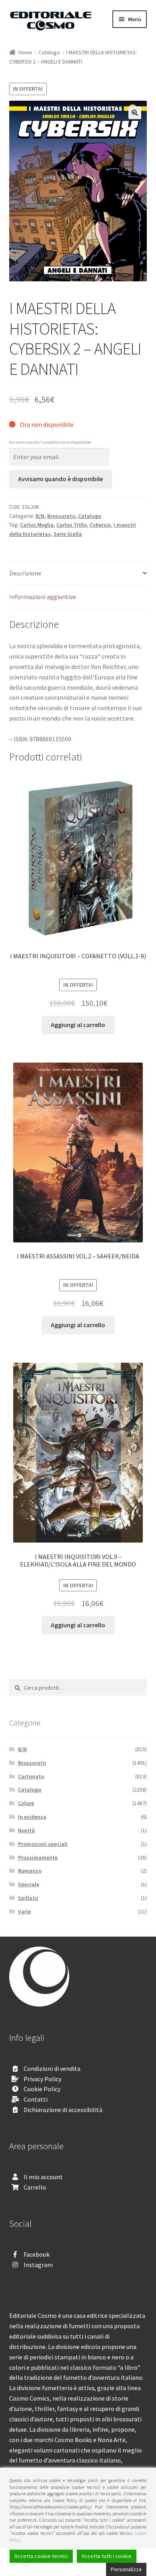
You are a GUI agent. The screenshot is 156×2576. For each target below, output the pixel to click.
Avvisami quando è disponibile (60, 479)
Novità (26, 1830)
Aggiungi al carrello (78, 1025)
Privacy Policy (42, 2079)
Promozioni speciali (43, 1844)
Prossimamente (38, 1857)
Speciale (29, 1884)
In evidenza (32, 1817)
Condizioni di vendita (52, 2068)
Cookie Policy (42, 2089)
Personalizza (126, 2569)
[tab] (78, 574)
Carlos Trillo (72, 525)
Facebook (37, 2254)
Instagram (38, 2265)
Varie (24, 1911)
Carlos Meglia (37, 525)
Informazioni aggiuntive (43, 597)
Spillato (28, 1898)
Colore (26, 1803)
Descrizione (25, 573)
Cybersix (100, 525)
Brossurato (61, 516)
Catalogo (49, 52)
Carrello (35, 2187)
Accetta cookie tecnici (41, 2556)
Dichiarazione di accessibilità (63, 2110)
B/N (40, 516)
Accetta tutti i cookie (107, 2556)
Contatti (36, 2099)
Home (25, 52)
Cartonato (31, 1776)
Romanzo (30, 1871)
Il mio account (43, 2177)
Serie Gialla (68, 534)
